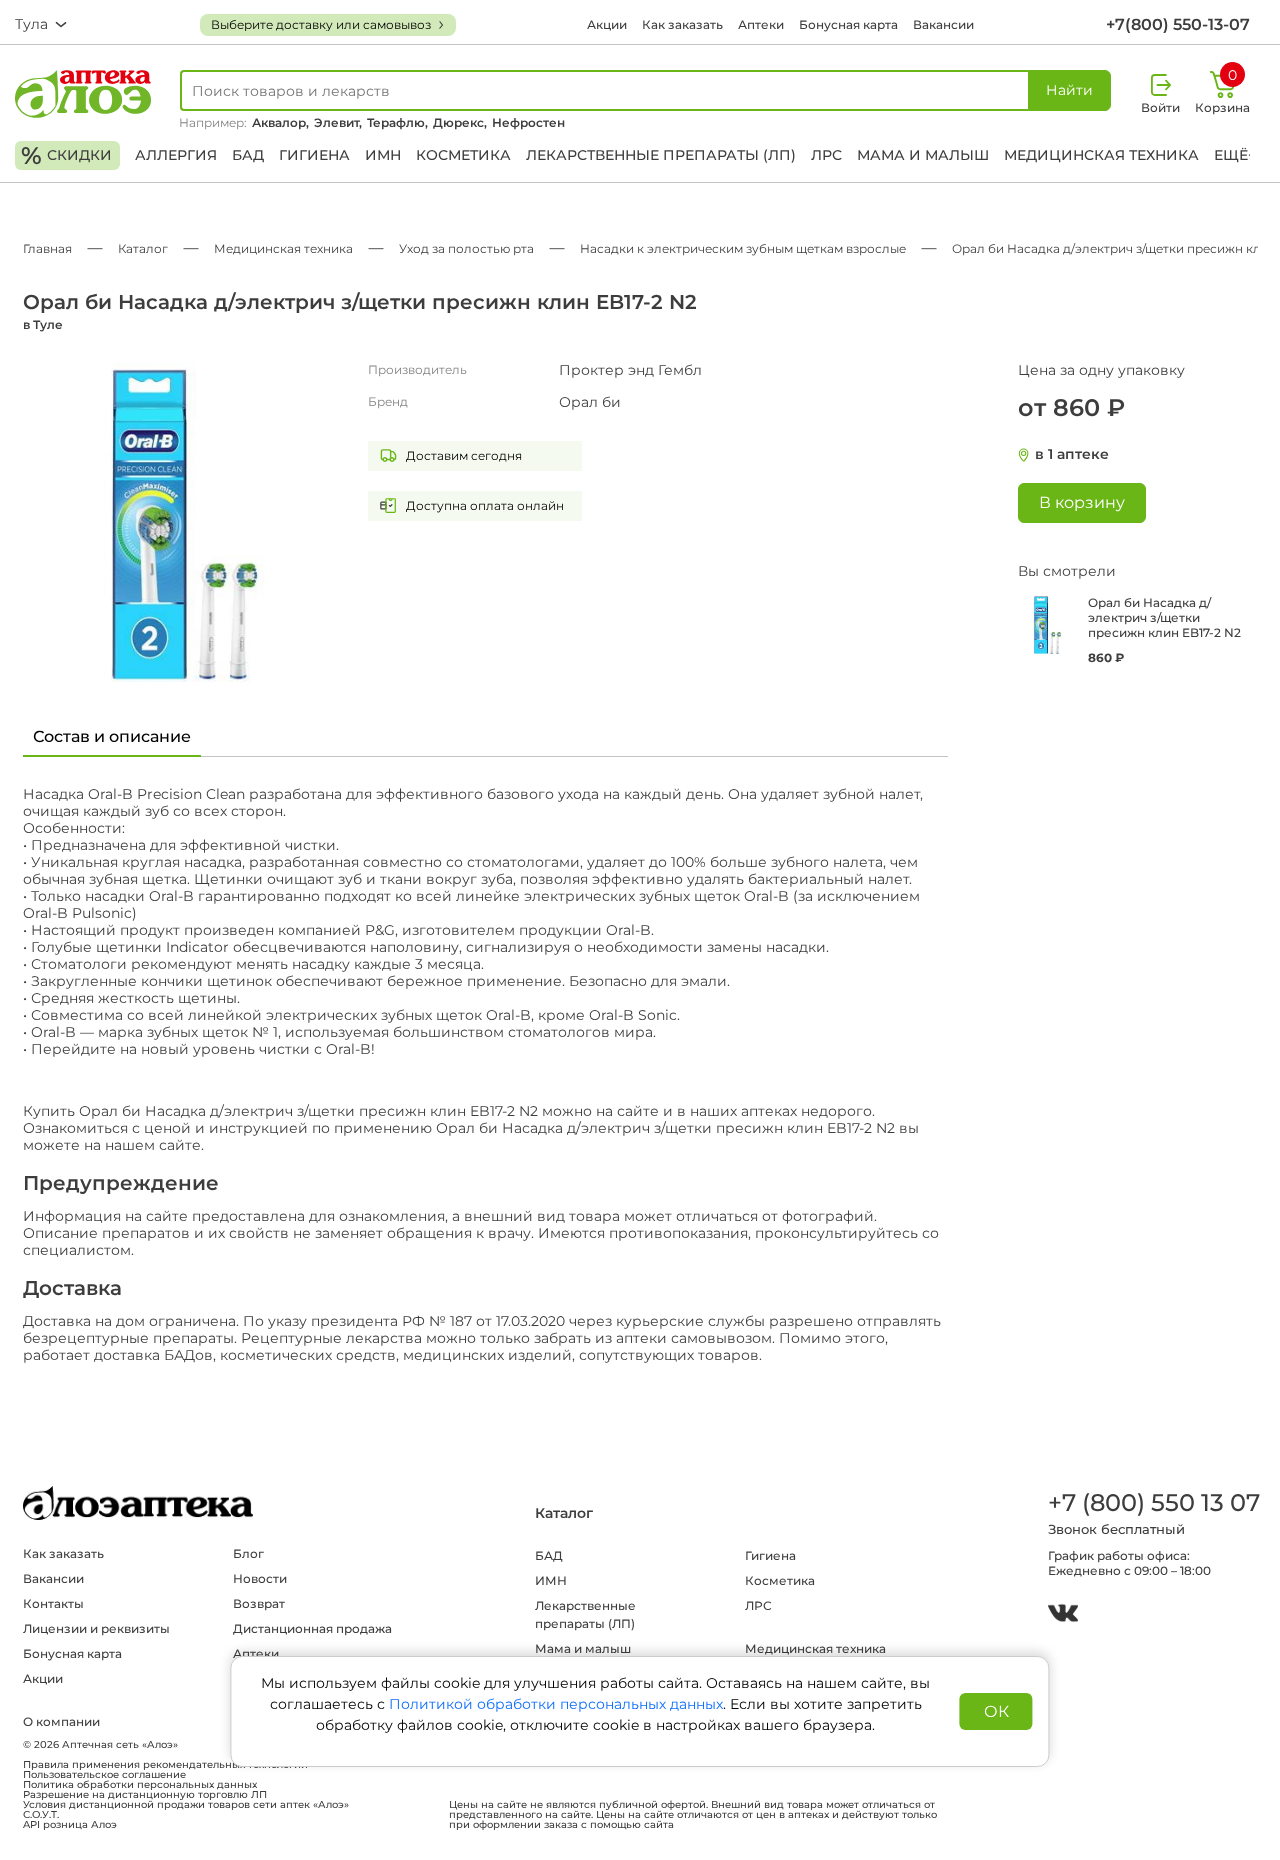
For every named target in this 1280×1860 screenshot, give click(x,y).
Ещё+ (1235, 155)
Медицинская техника (1101, 155)
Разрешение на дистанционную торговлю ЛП (145, 1795)
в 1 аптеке (1072, 454)
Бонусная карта (848, 24)
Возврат (259, 1603)
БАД (248, 155)
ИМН (383, 155)
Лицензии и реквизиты (96, 1628)
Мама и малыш (923, 155)
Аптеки (761, 24)
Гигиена (314, 155)
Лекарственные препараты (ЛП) (661, 155)
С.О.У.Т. (41, 1815)
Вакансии (943, 24)
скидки (66, 155)
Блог (248, 1553)
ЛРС (826, 155)
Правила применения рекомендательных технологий (165, 1765)
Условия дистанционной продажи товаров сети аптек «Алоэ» (186, 1805)
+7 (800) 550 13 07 (1153, 1502)
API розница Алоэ (70, 1825)
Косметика (463, 155)
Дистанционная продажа (312, 1628)
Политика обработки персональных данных (140, 1785)
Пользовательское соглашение (104, 1775)
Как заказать (682, 24)
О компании (61, 1721)
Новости (260, 1578)
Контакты (53, 1603)
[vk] (1063, 1615)
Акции (607, 24)
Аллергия (176, 155)
